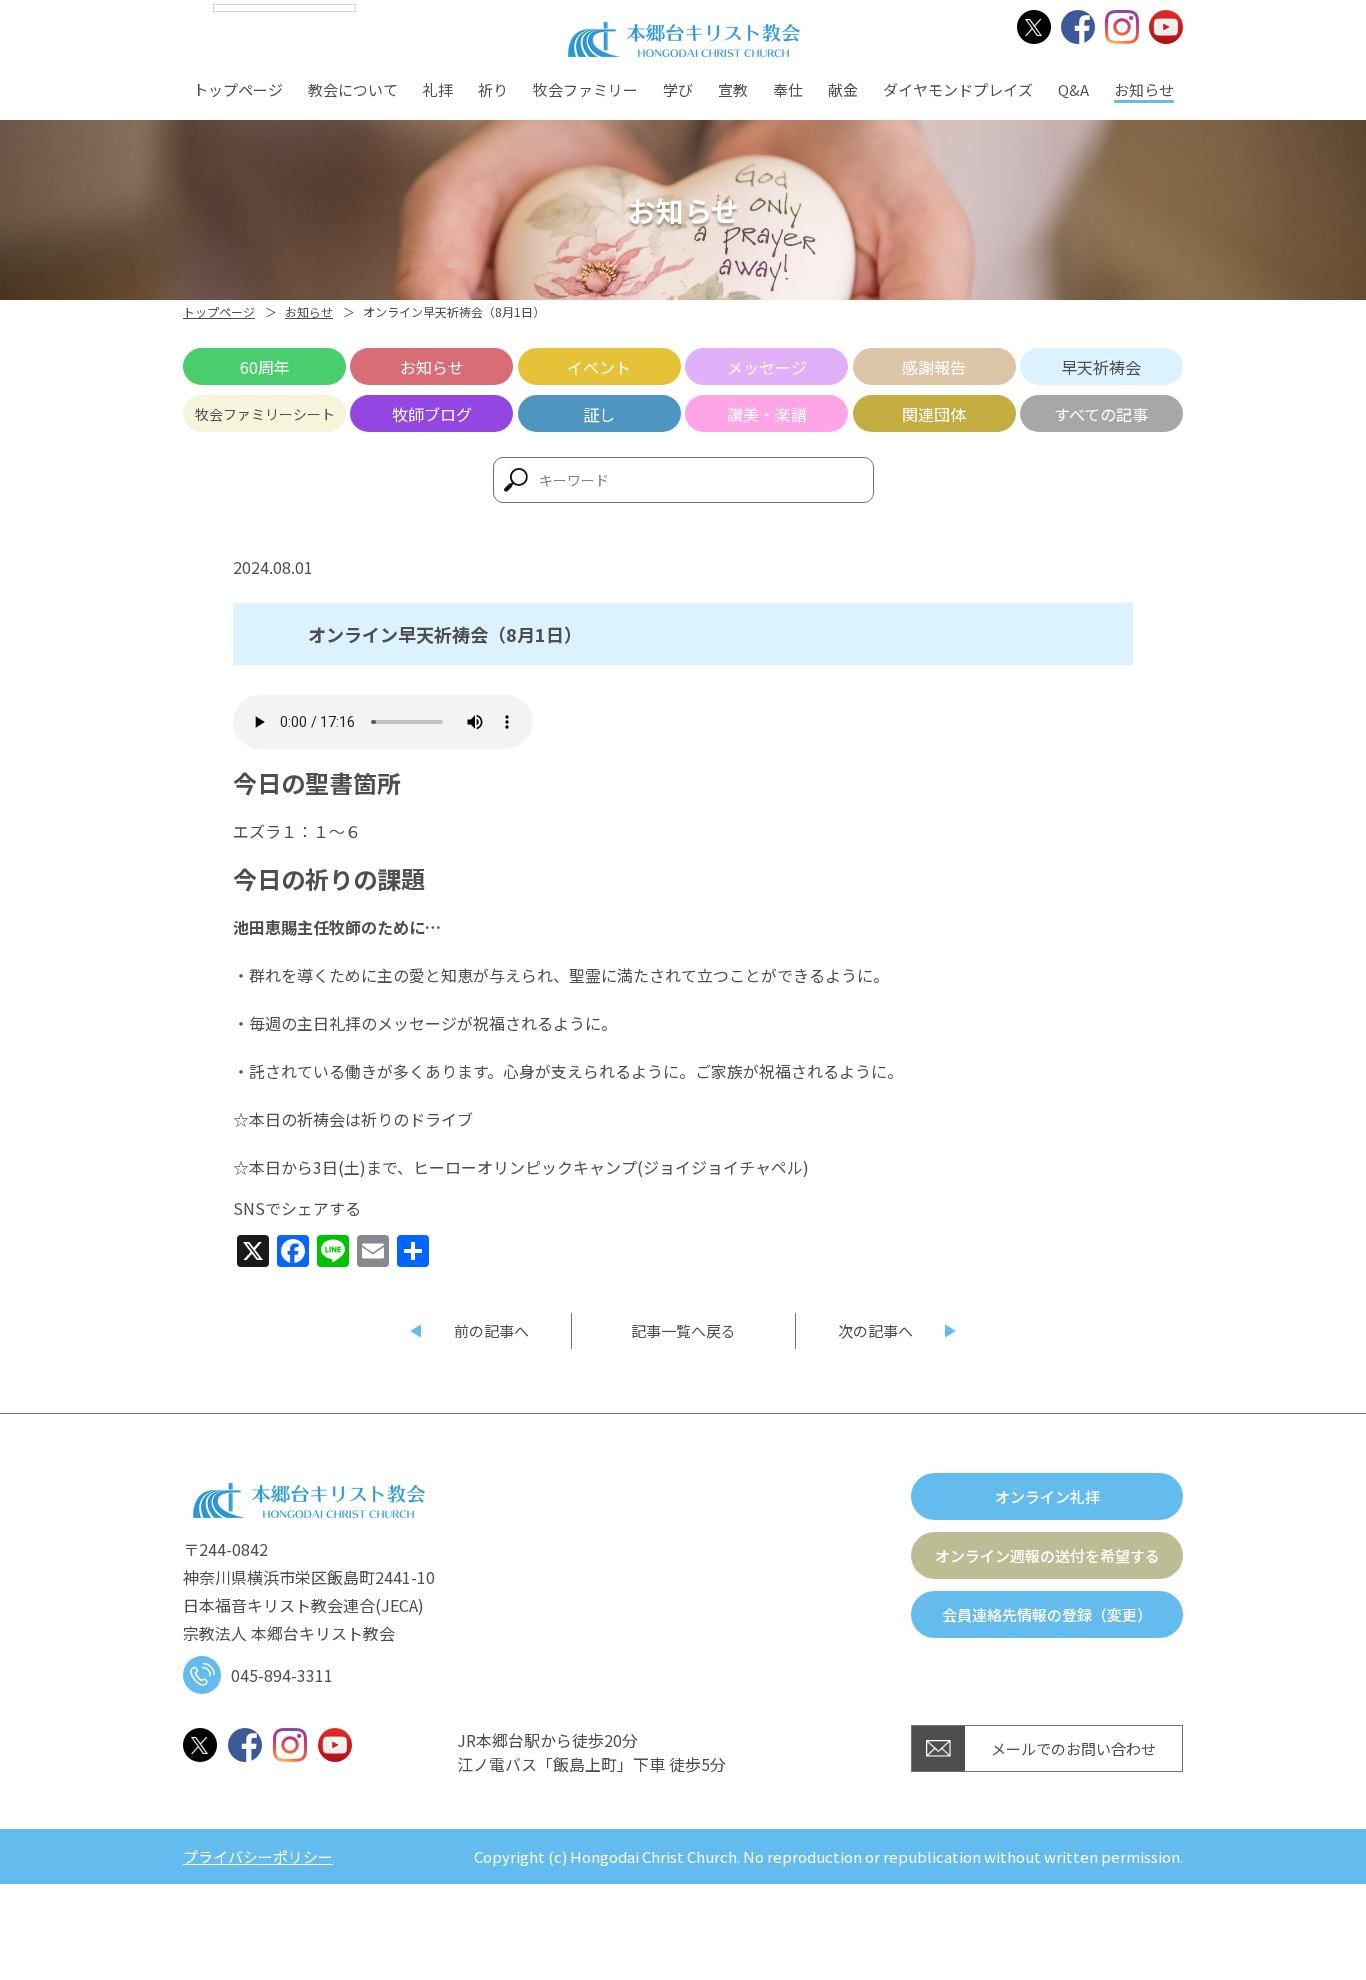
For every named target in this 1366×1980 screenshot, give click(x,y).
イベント (599, 367)
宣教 (733, 89)
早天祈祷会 (1101, 367)
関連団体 (934, 414)
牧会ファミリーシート (265, 414)
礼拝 (438, 89)
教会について (353, 89)
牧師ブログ (432, 414)
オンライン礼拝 (1047, 1496)
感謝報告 (934, 367)
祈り (493, 89)
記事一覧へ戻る (683, 1330)
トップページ (238, 89)
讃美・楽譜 (767, 414)
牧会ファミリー (585, 89)
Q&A (1073, 89)
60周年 (265, 367)
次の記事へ (875, 1330)
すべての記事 (1101, 414)
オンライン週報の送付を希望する (1047, 1555)
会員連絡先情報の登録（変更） (1047, 1614)
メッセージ (767, 367)
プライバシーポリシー (258, 1856)
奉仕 (788, 89)
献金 (843, 89)
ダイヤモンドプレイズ (958, 89)
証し (599, 414)
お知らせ (1144, 89)
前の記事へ (491, 1330)
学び (678, 89)
